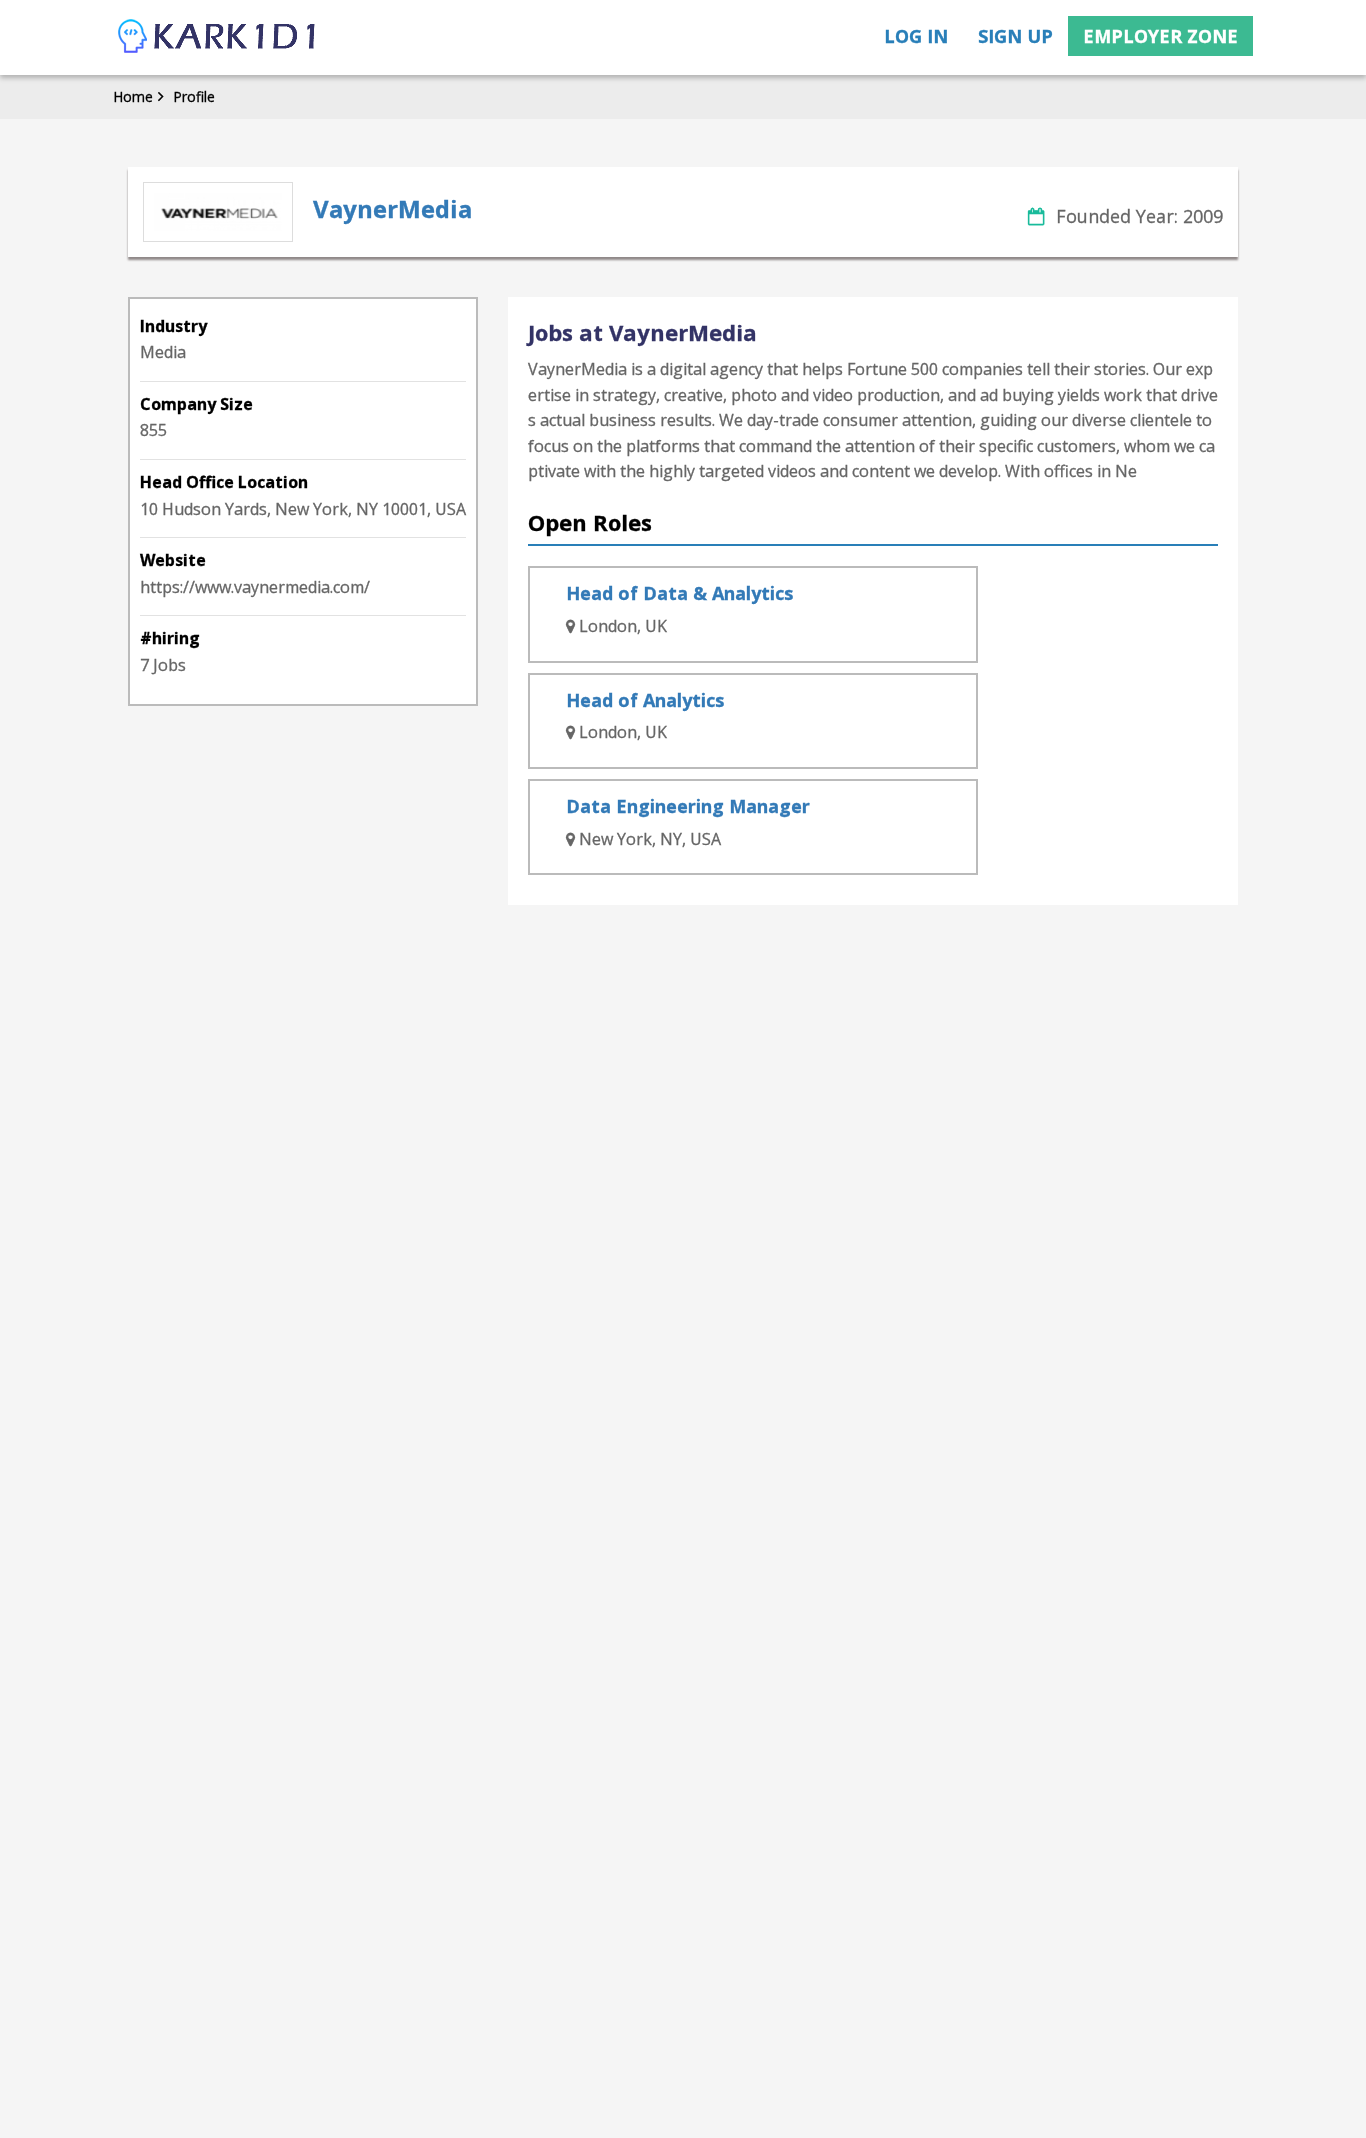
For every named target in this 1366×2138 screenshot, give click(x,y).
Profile (194, 96)
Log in (916, 36)
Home (133, 96)
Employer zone (1160, 36)
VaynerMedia (392, 208)
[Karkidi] (218, 37)
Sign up (1015, 36)
